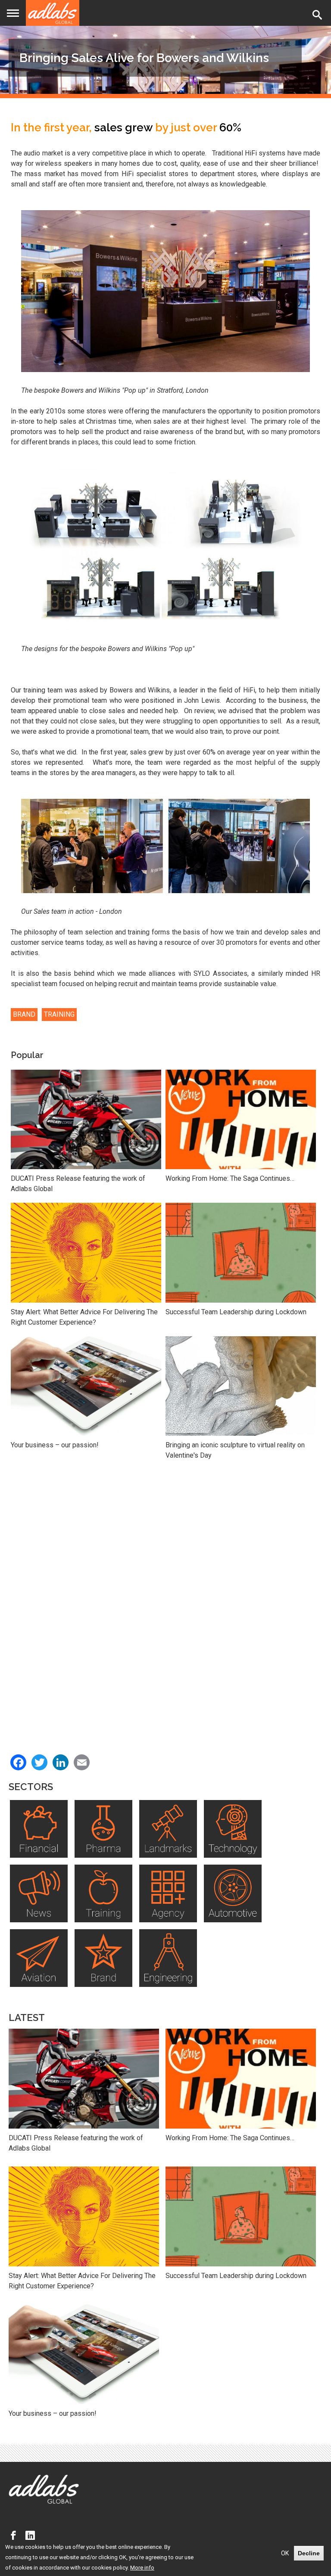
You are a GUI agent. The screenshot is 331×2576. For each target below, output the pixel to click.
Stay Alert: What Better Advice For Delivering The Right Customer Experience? (84, 1317)
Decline (309, 2553)
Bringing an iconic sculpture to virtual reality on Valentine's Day (235, 1450)
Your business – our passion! (55, 1445)
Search (319, 15)
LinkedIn (32, 2536)
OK (285, 2553)
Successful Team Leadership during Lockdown (236, 1312)
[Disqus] (165, 1598)
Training (59, 1014)
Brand (24, 1014)
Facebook (16, 2536)
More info (142, 2568)
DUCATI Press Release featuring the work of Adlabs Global (78, 1184)
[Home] (53, 13)
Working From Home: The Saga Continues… (230, 1178)
